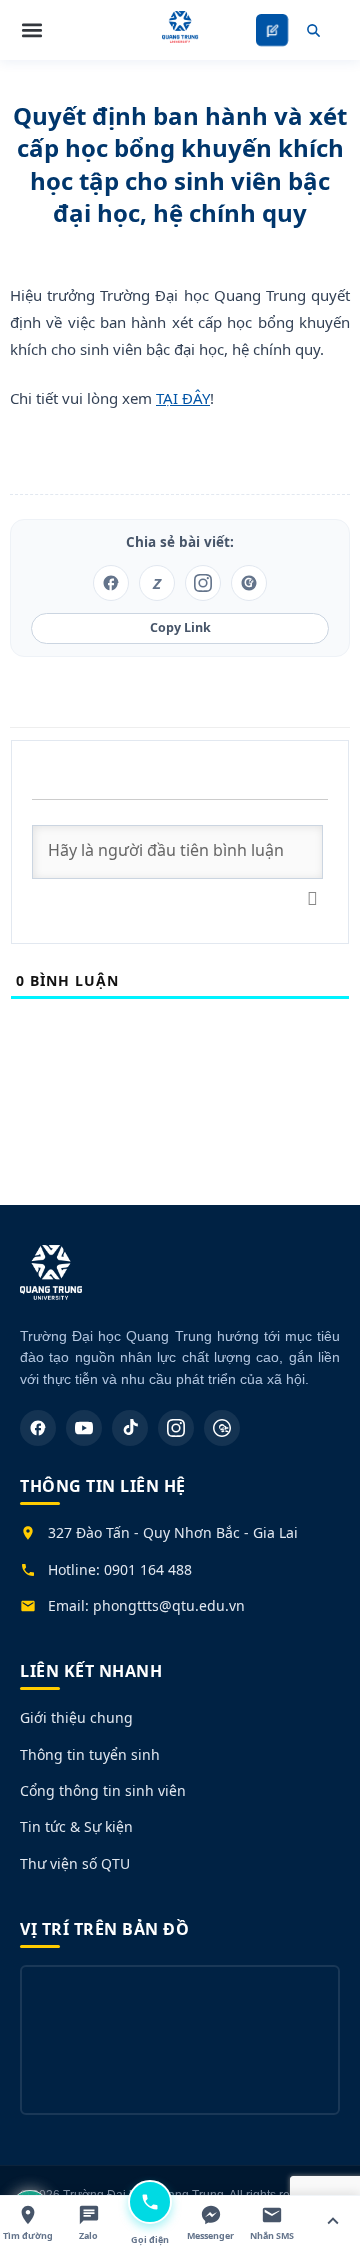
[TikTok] (130, 1428)
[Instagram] (176, 1428)
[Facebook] (38, 1428)
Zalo (88, 2235)
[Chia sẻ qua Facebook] (111, 583)
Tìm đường (28, 2235)
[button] (32, 30)
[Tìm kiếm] (313, 30)
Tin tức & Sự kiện (76, 1826)
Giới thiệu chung (76, 1717)
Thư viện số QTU (75, 1863)
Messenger (210, 2235)
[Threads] (222, 1428)
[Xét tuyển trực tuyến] (272, 30)
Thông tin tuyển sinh (90, 1754)
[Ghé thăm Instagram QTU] (203, 583)
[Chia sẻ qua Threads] (249, 583)
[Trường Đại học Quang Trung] (51, 1282)
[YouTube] (84, 1428)
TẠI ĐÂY (183, 398)
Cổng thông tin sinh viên (103, 1790)
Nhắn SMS (272, 2235)
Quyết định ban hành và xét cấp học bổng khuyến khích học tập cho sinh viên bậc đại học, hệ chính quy (180, 164)
